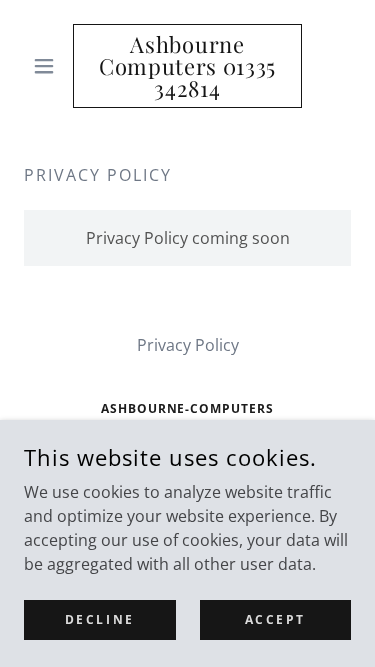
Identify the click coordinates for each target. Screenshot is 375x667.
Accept (275, 619)
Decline (100, 619)
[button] (48, 66)
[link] (187, 66)
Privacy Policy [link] (188, 345)
